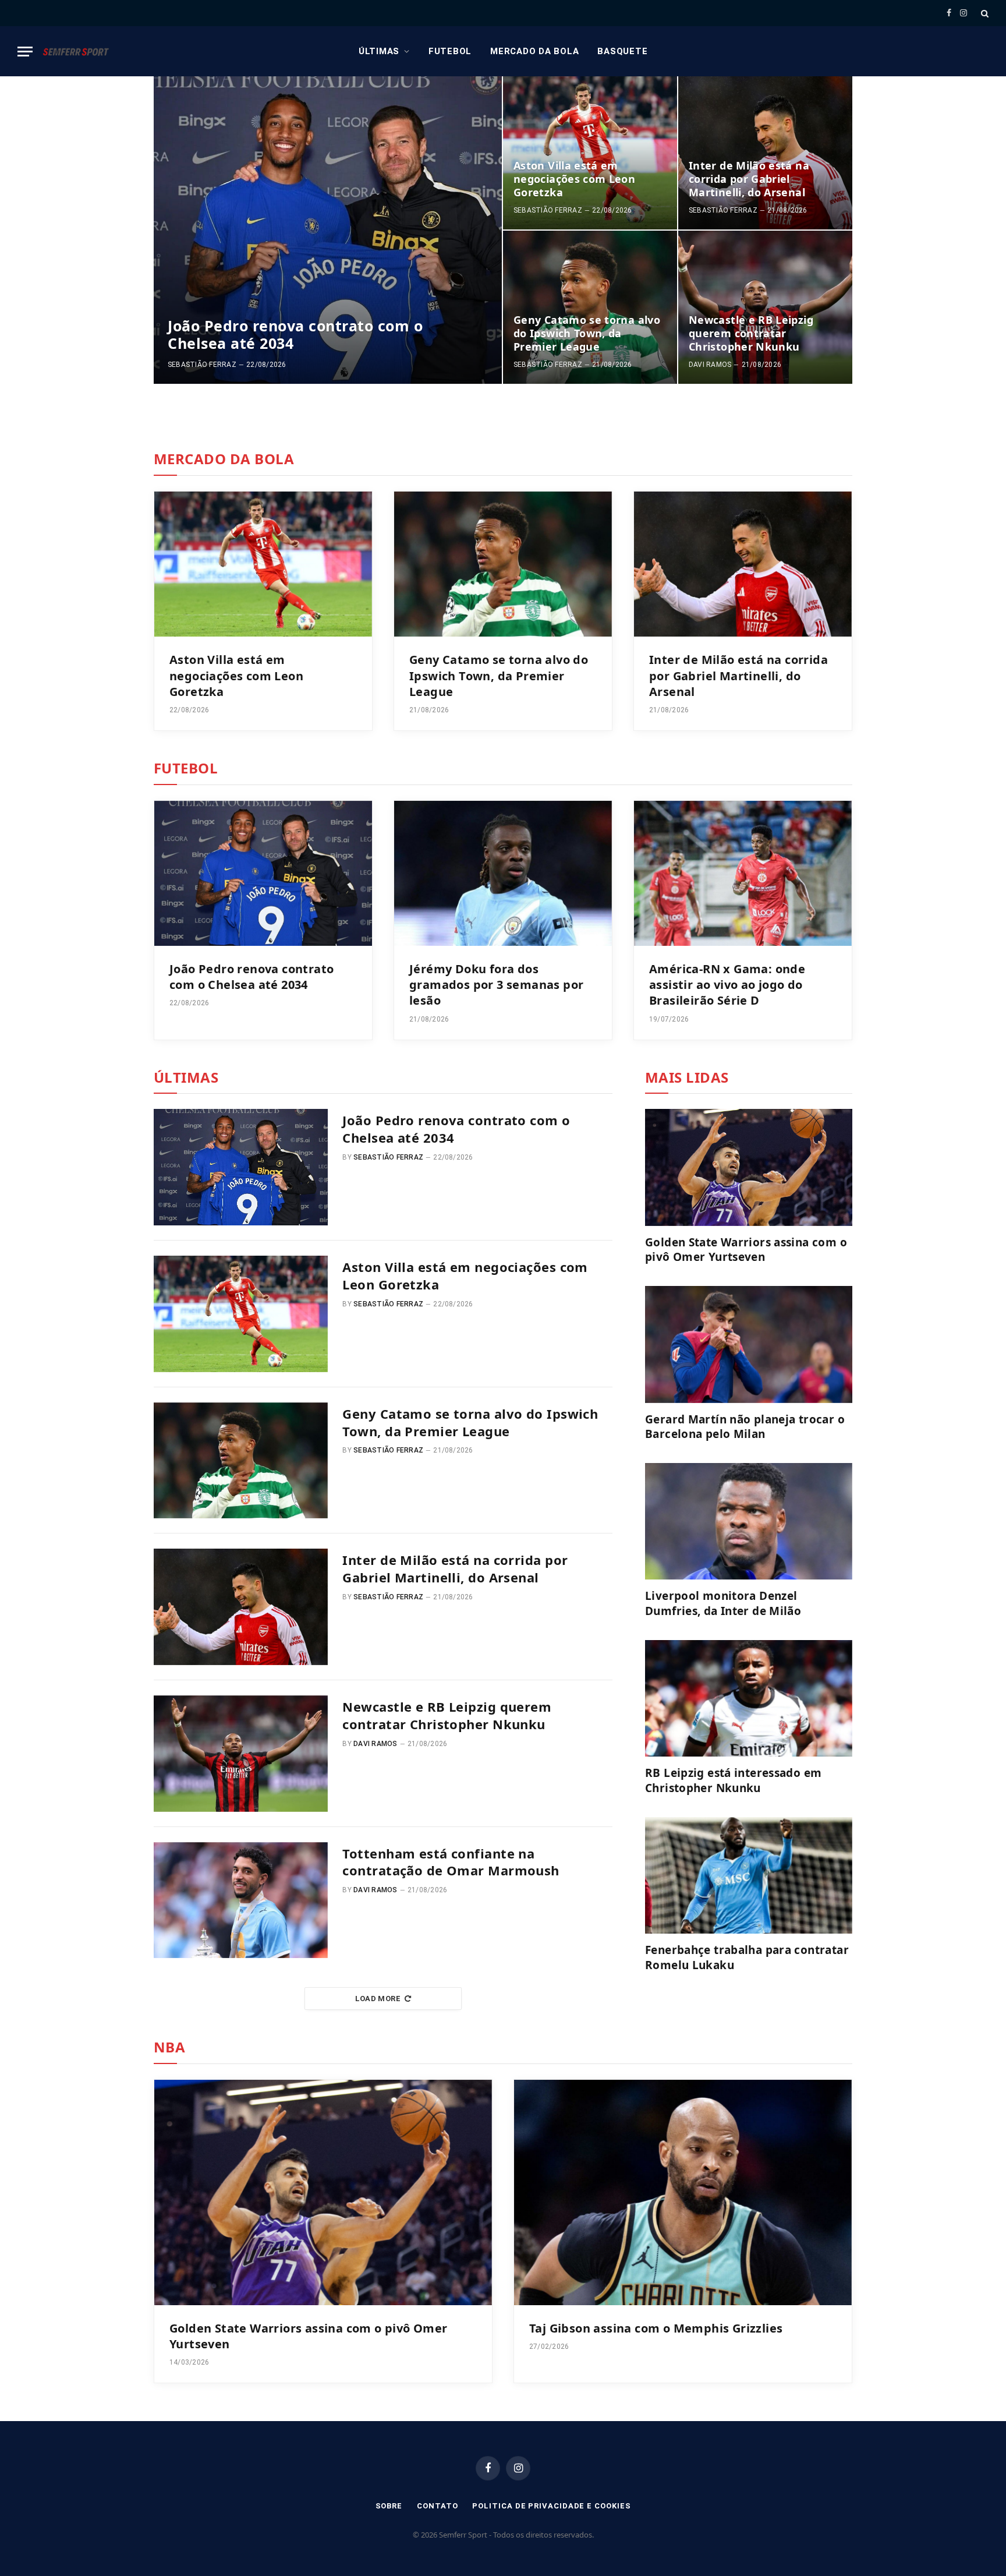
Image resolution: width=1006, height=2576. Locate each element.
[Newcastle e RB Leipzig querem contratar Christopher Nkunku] (765, 307)
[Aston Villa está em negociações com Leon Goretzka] (590, 153)
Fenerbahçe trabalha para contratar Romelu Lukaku (747, 1958)
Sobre (389, 2506)
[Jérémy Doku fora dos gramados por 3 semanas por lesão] (503, 873)
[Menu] (25, 52)
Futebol (450, 51)
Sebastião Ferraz (202, 365)
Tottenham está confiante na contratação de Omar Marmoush (451, 1862)
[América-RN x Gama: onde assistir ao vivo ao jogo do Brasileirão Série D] (743, 873)
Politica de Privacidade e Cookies (551, 2506)
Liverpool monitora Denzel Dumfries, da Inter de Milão (723, 1604)
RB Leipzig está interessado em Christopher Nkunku (733, 1781)
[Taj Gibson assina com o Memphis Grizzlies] (683, 2192)
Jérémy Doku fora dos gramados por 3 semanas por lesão (496, 985)
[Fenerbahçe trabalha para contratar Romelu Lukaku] (749, 1875)
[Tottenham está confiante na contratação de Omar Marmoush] (241, 1900)
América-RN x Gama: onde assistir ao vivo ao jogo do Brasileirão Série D (727, 985)
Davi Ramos (710, 365)
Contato (437, 2506)
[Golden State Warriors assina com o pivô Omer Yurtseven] (749, 1167)
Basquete (622, 51)
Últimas (379, 51)
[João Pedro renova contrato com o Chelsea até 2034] (328, 230)
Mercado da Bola (534, 51)
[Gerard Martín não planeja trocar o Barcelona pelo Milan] (749, 1344)
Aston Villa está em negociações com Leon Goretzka (574, 179)
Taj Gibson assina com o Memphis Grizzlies (656, 2328)
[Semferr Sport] (76, 51)
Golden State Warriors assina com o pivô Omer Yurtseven (746, 1250)
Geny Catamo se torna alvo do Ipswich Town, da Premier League (587, 333)
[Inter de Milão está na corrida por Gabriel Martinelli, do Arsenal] (765, 153)
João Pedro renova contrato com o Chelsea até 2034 (295, 334)
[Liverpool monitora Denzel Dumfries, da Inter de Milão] (749, 1521)
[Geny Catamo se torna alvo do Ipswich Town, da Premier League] (590, 307)
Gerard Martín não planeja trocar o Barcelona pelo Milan (745, 1427)
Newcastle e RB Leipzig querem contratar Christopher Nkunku (751, 333)
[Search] (984, 13)
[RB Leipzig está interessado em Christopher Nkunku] (749, 1698)
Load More (378, 1999)
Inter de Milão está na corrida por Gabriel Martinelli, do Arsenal (749, 179)
